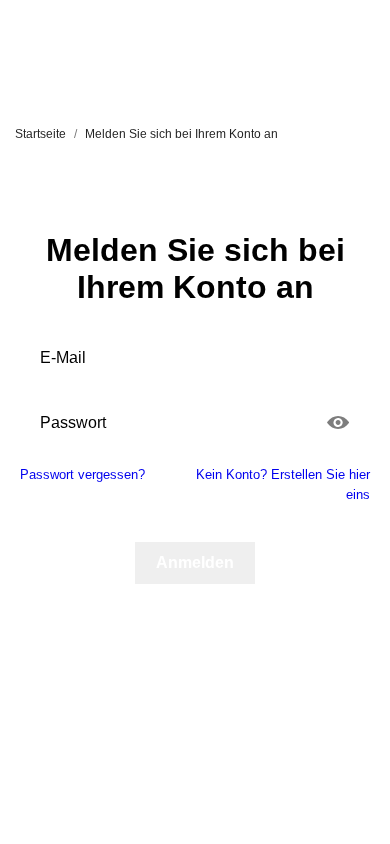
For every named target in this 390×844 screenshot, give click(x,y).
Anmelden (195, 562)
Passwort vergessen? (82, 474)
